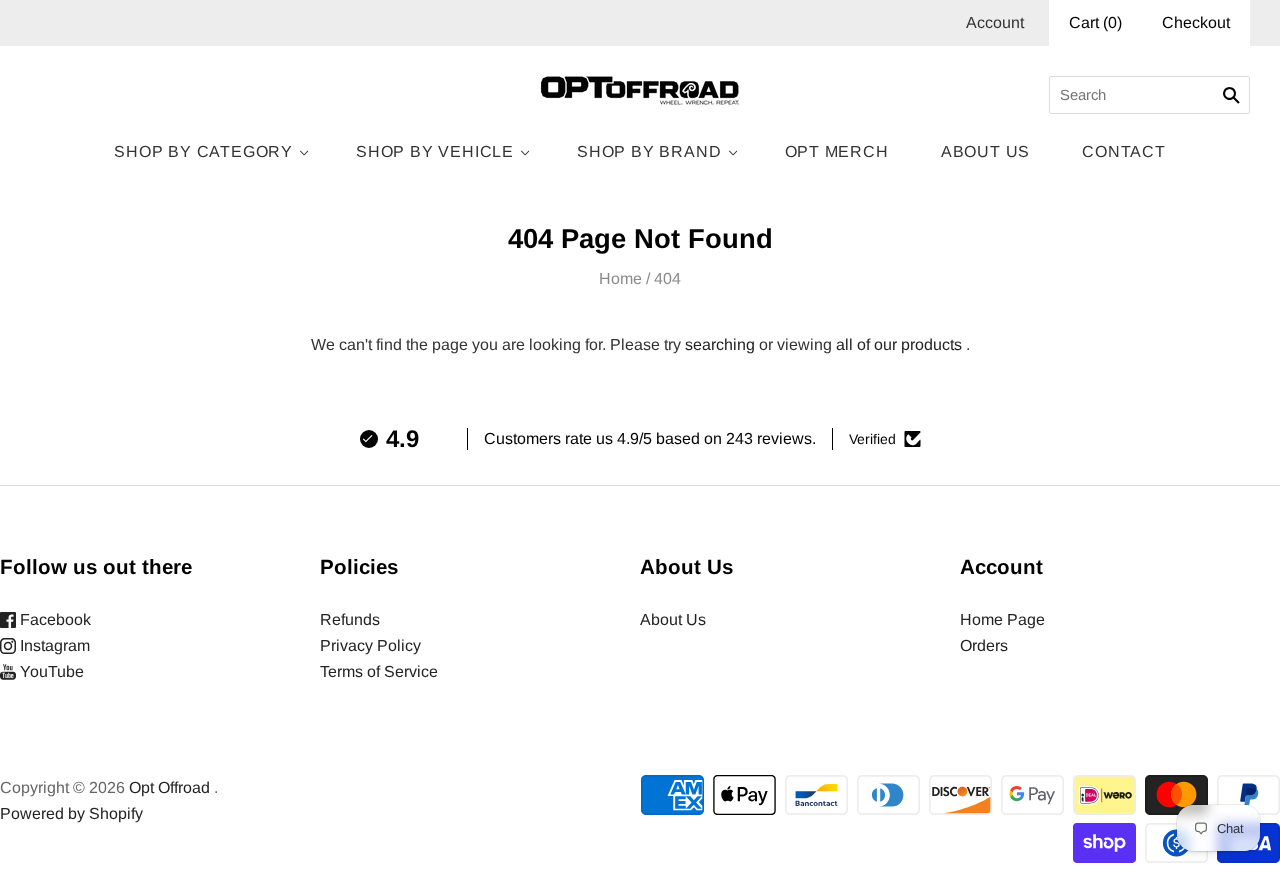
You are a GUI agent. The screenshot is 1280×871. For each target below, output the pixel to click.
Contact (1124, 151)
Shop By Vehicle (435, 151)
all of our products (899, 344)
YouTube (50, 671)
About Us (985, 151)
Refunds (350, 619)
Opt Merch (837, 151)
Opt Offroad (169, 787)
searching (720, 344)
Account (995, 22)
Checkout (1196, 22)
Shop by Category (203, 151)
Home (620, 278)
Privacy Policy (370, 645)
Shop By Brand (649, 151)
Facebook (53, 619)
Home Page (1002, 619)
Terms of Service (379, 671)
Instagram (53, 645)
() (1095, 22)
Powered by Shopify (71, 813)
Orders (984, 645)
